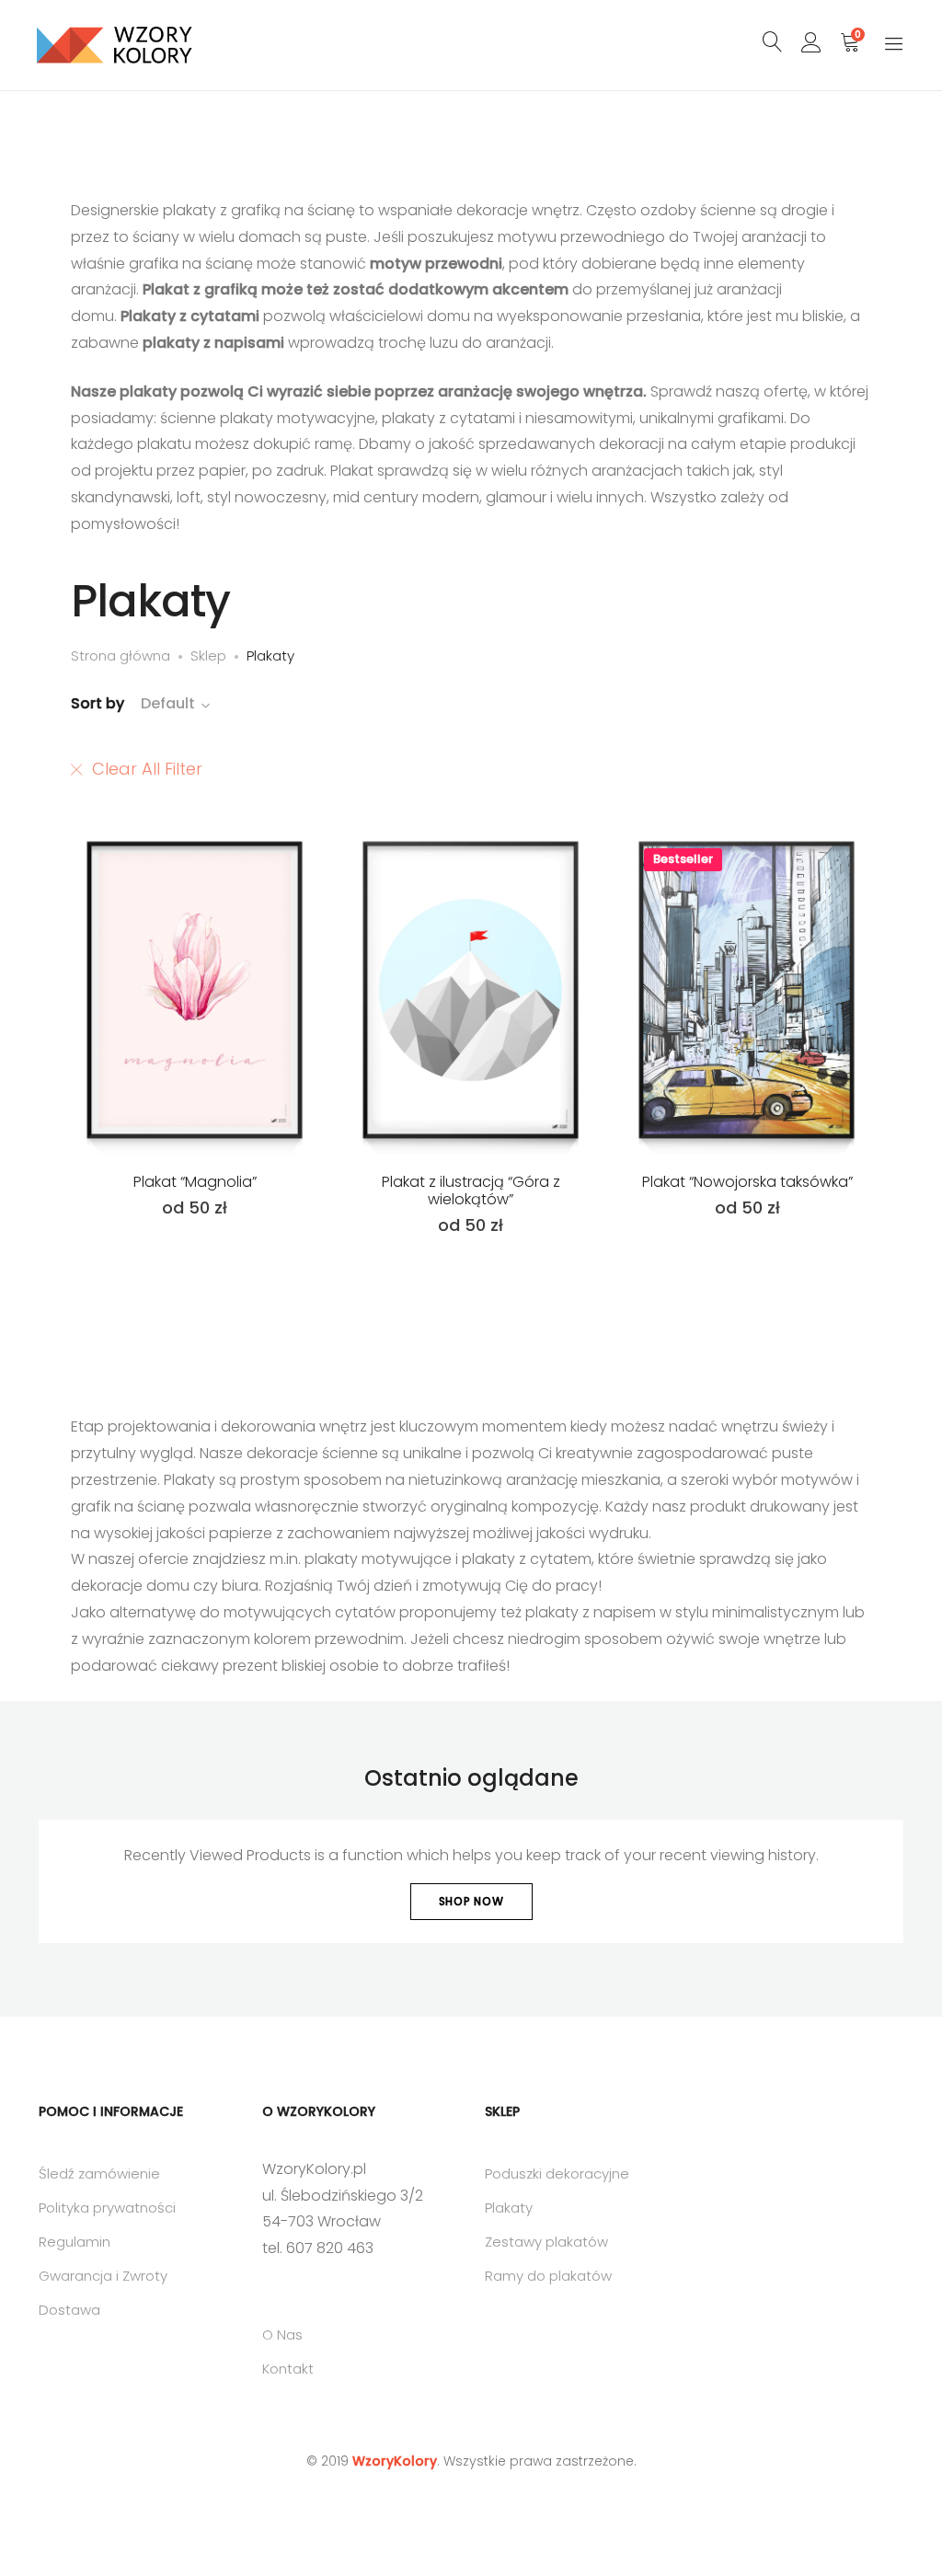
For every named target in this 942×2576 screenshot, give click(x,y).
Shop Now (471, 1901)
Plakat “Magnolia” (195, 1182)
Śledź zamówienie (99, 2173)
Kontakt (288, 2369)
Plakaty (509, 2208)
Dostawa (69, 2310)
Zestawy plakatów (546, 2242)
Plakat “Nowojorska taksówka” (747, 1182)
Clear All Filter (147, 769)
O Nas (282, 2334)
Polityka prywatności (107, 2208)
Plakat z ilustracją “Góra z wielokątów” (471, 1190)
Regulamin (75, 2242)
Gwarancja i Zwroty (103, 2276)
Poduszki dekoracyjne (557, 2173)
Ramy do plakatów (548, 2276)
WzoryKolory (395, 2461)
